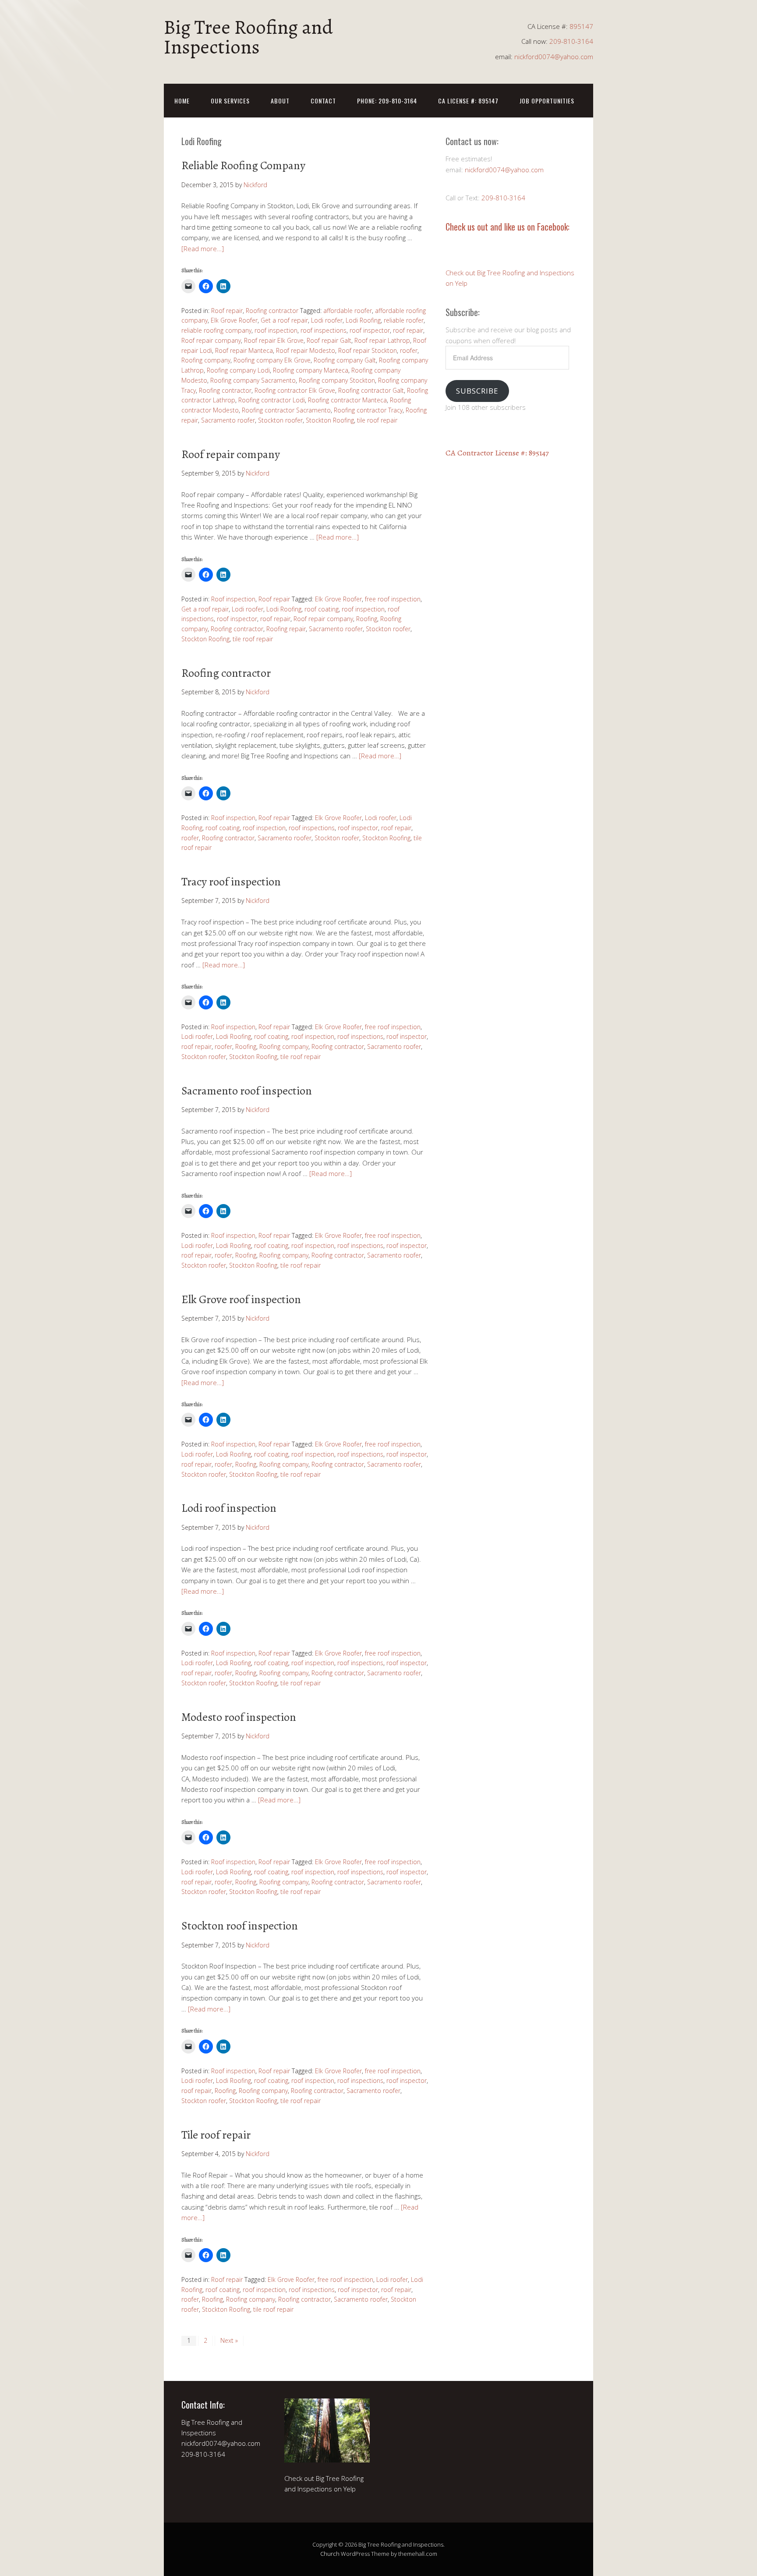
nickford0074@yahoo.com (554, 57)
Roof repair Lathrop (382, 340)
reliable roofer (404, 320)
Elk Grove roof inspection (241, 1299)
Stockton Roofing (330, 420)
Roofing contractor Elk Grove (295, 390)
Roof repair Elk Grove (274, 340)
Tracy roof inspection (231, 882)
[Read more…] (203, 249)
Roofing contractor (272, 311)
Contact (323, 101)
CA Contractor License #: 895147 (497, 453)
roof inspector (370, 330)
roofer (409, 350)
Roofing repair (286, 629)
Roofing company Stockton (337, 380)
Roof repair (227, 311)
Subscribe (477, 391)
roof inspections (324, 330)
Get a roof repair (284, 320)
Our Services (230, 101)
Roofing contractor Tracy (368, 410)
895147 (581, 26)
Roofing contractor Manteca (347, 400)
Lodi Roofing (363, 320)
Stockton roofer (280, 420)
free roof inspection (393, 599)
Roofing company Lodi (238, 370)
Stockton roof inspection (240, 1926)
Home (182, 101)
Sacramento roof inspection (247, 1091)
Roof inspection (233, 599)
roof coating (322, 609)
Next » (229, 2340)
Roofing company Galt (345, 360)
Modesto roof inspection (239, 1717)
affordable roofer (348, 311)
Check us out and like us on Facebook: (508, 227)
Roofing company (206, 360)
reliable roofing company (216, 330)
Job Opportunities (547, 101)
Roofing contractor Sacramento (286, 410)
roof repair (408, 330)
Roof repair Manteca (244, 350)
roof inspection (276, 330)
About (280, 101)
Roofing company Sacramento (253, 380)
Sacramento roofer (228, 420)
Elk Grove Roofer (234, 320)
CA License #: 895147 (468, 101)
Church (330, 2554)
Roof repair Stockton (368, 350)
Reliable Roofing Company (243, 165)
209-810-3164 (571, 41)
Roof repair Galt (329, 340)
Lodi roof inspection (229, 1508)
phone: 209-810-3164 (387, 101)
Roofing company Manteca (311, 370)
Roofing (367, 619)
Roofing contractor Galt (371, 390)
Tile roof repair (216, 2135)
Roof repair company (211, 340)
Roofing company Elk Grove (272, 360)
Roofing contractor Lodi (272, 400)
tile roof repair (377, 420)
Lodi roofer (327, 320)
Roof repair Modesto (306, 350)
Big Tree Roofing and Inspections (248, 37)
